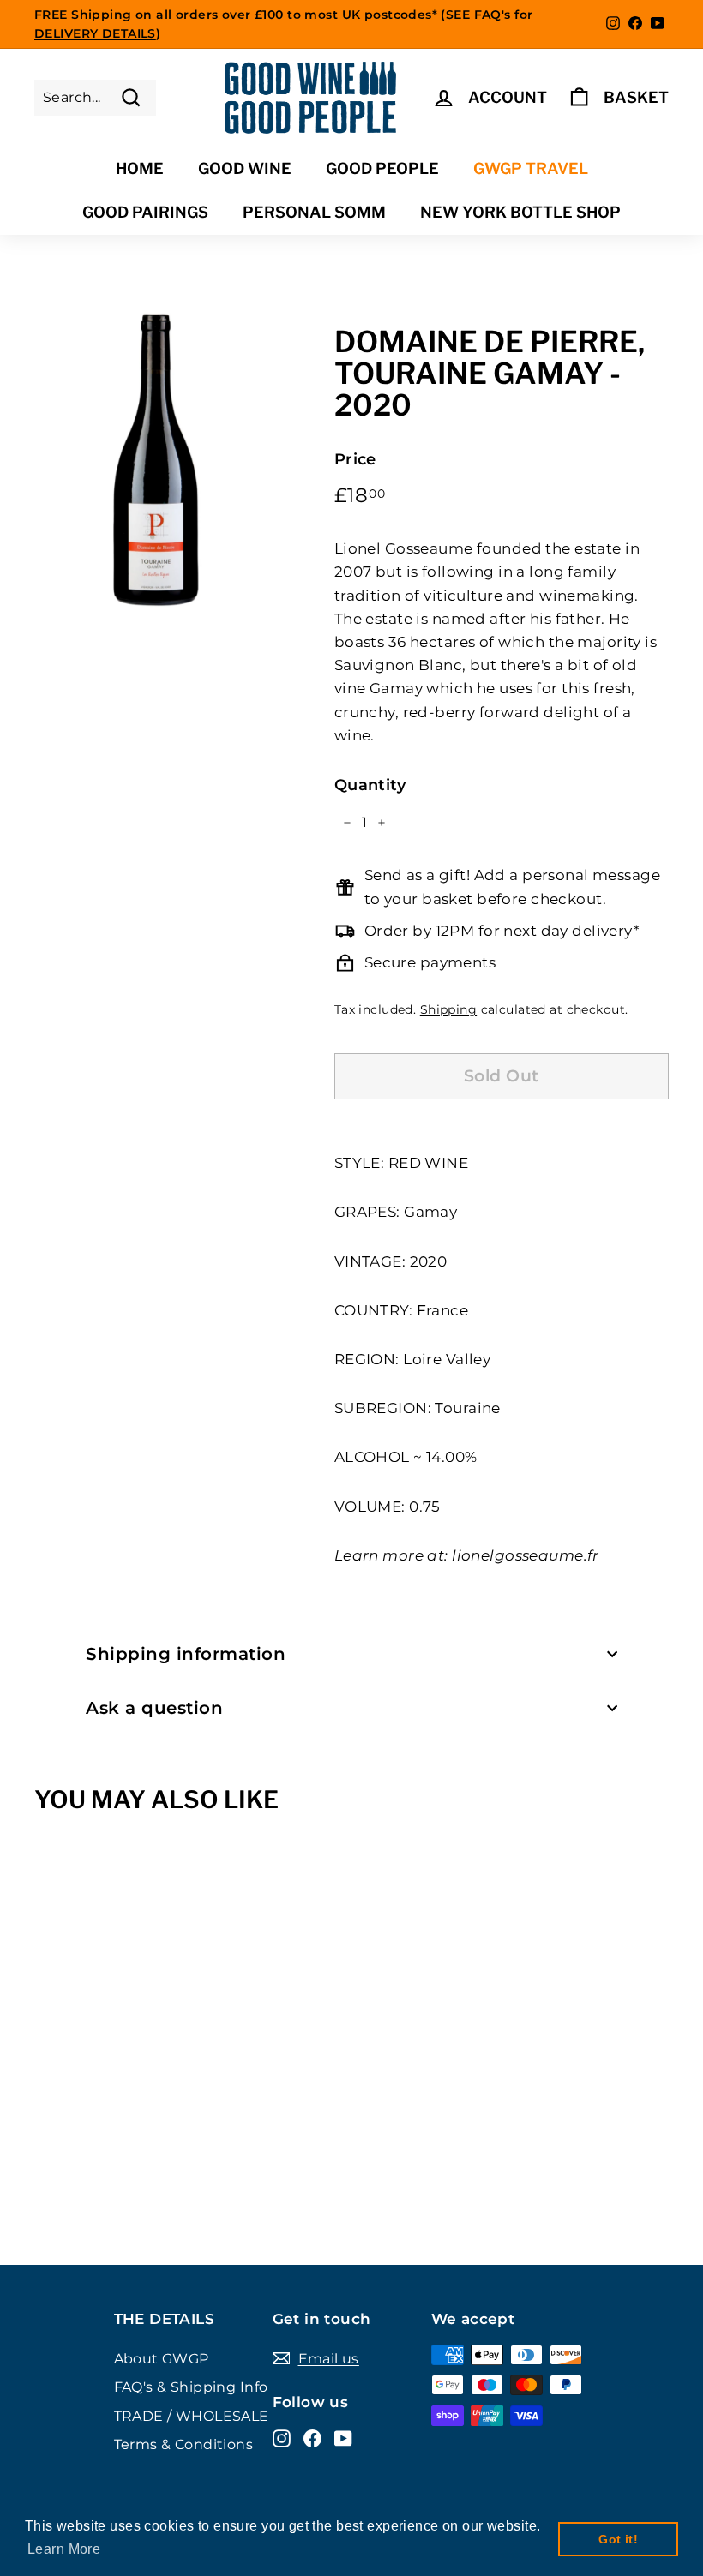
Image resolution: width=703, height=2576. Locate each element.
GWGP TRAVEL (531, 168)
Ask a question (154, 1708)
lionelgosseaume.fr (526, 1555)
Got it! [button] (618, 2539)
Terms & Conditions (184, 2444)
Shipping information (186, 1654)
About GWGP (162, 2359)
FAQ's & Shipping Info (191, 2387)
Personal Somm (314, 212)
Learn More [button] (64, 2549)
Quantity (370, 785)
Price (355, 459)
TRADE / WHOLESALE (192, 2416)
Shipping (448, 1009)
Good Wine (245, 168)
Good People (382, 168)
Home (140, 168)
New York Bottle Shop (520, 212)
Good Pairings (145, 212)
